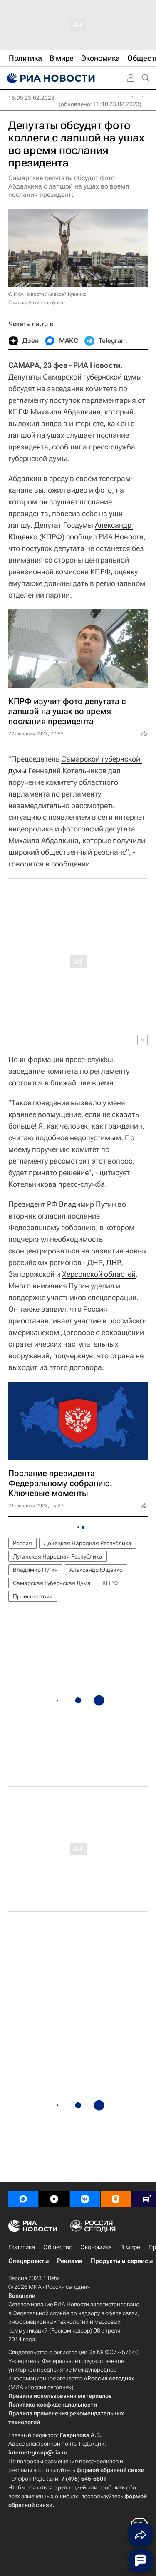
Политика (22, 2247)
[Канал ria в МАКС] (23, 2199)
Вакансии (22, 2296)
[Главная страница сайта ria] (50, 78)
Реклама (70, 2261)
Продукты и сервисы (122, 2261)
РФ (52, 1204)
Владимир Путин (88, 1204)
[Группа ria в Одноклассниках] (116, 2199)
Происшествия (33, 1596)
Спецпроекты (28, 2261)
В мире (130, 2247)
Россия (22, 1543)
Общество (58, 2247)
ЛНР (114, 1262)
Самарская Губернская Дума (52, 1583)
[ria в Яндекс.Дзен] (54, 2199)
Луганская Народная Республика (58, 1556)
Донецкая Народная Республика (88, 1543)
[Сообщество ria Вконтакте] (85, 2199)
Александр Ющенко (96, 1570)
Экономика (96, 2247)
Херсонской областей (99, 1274)
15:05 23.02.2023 (31, 98)
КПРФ (100, 572)
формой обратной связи (110, 2470)
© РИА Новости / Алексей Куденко (47, 294)
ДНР (95, 1262)
